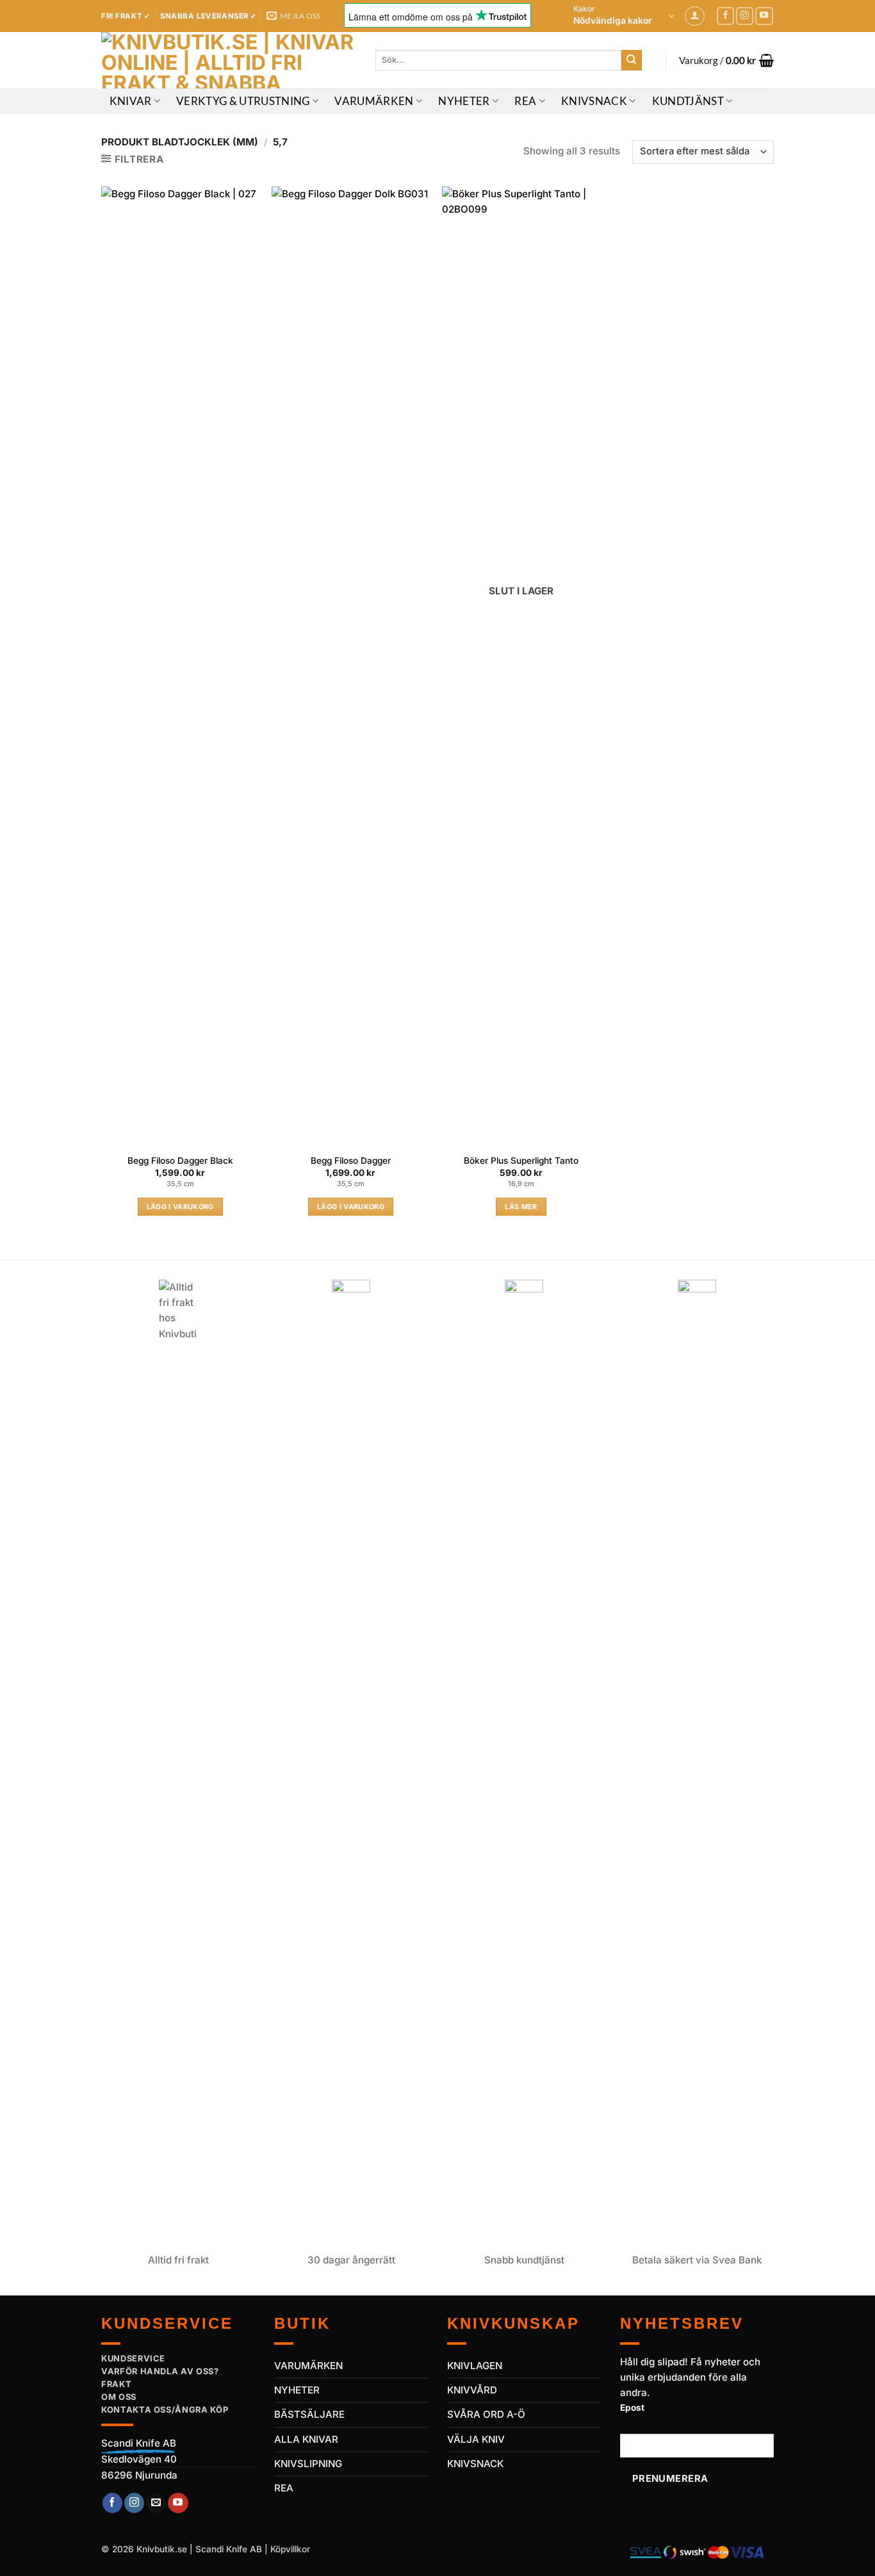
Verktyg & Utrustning (243, 101)
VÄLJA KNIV (476, 2439)
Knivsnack (594, 101)
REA (525, 101)
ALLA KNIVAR (306, 2439)
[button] (624, 16)
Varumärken (374, 101)
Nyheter (464, 101)
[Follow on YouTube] (764, 16)
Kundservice (133, 2358)
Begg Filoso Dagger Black (180, 1161)
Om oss (119, 2397)
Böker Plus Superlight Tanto (521, 1161)
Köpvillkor (290, 2549)
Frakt (116, 2384)
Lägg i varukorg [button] (180, 1207)
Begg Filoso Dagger (351, 1161)
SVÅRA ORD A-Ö (486, 2414)
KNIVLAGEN (475, 2366)
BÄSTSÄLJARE (309, 2414)
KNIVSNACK (475, 2464)
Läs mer (521, 1207)
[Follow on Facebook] (726, 16)
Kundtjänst (688, 101)
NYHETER (297, 2390)
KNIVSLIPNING (308, 2464)
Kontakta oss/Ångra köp (165, 2409)
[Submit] (632, 60)
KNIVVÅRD (472, 2390)
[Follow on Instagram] (745, 16)
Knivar (131, 101)
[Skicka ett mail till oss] (156, 2503)
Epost (632, 2408)
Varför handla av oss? (160, 2371)
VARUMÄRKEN (308, 2366)
